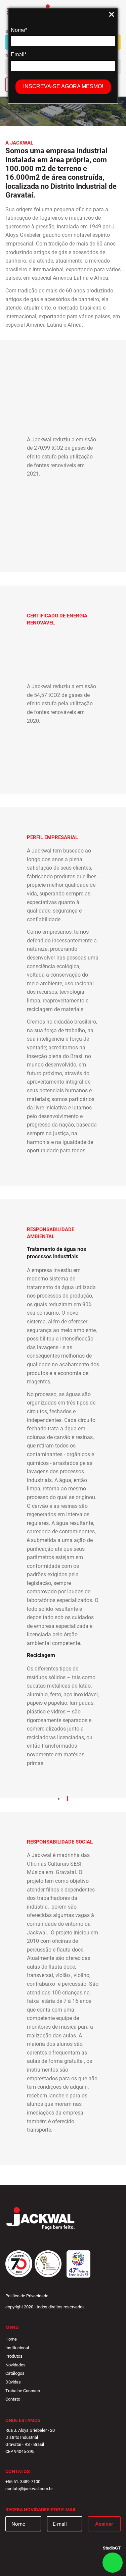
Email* (19, 54)
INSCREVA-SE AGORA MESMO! (63, 86)
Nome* (19, 30)
